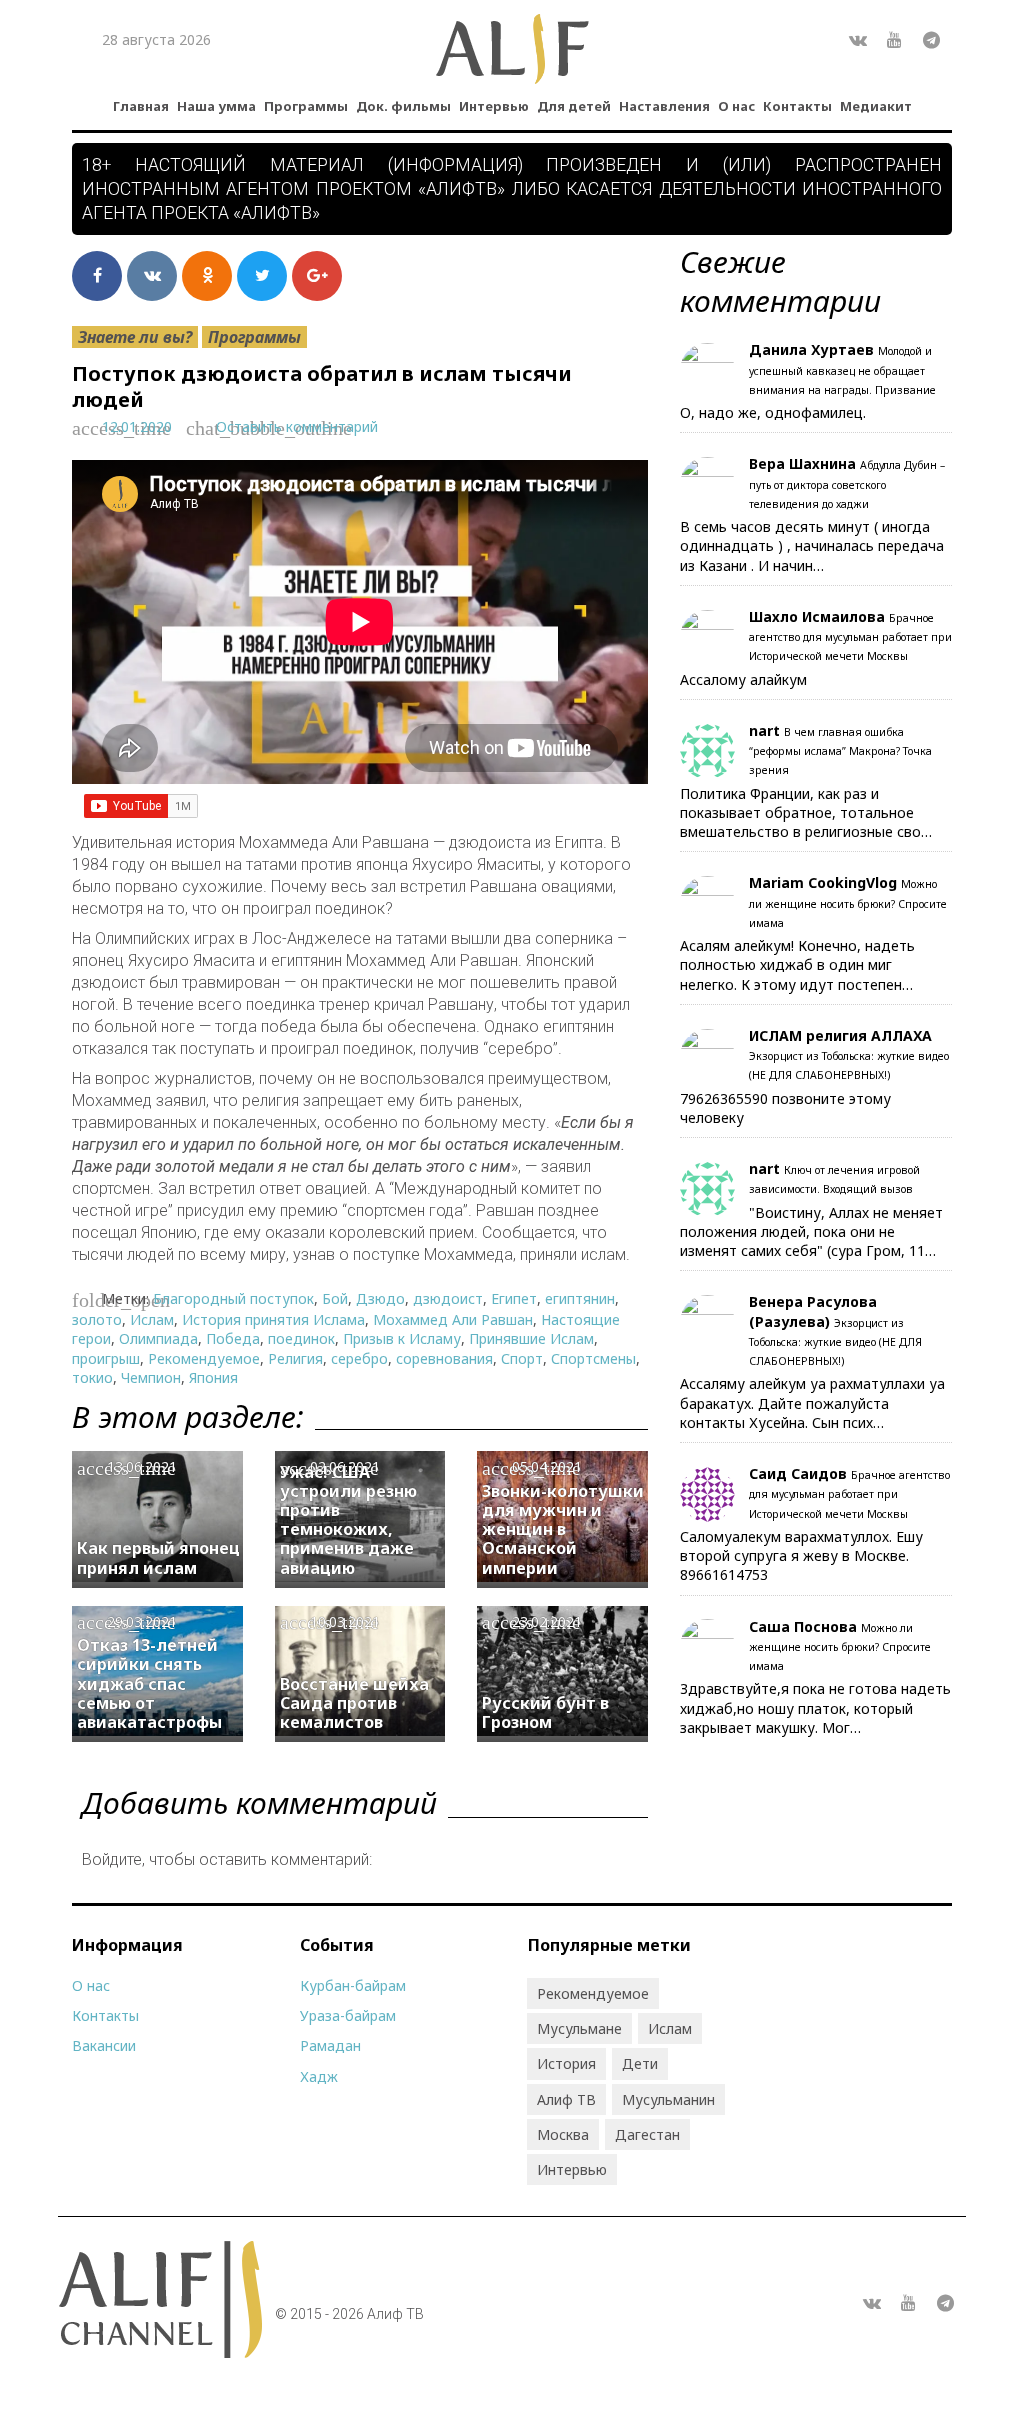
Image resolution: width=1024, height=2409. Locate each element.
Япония (213, 1377)
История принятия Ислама (273, 1319)
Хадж (319, 2076)
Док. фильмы (403, 106)
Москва (563, 2134)
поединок (301, 1338)
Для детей (574, 106)
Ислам (152, 1319)
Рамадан (330, 2045)
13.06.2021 (142, 1466)
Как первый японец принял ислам (158, 1557)
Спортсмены (593, 1358)
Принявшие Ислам (531, 1338)
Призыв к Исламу (402, 1338)
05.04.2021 (547, 1466)
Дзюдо (380, 1298)
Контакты (797, 106)
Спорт (522, 1358)
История (566, 2063)
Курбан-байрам (353, 1985)
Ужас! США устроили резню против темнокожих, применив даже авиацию (348, 1520)
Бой (335, 1298)
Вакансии (104, 2045)
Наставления (664, 106)
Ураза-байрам (348, 2015)
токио (92, 1377)
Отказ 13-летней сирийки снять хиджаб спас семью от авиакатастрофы (149, 1683)
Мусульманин (668, 2099)
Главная (141, 106)
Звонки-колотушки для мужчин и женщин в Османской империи (563, 1529)
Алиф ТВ (566, 2099)
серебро (359, 1358)
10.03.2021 (345, 1621)
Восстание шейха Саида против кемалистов (354, 1703)
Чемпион (151, 1377)
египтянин (580, 1298)
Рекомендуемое (204, 1358)
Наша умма (216, 106)
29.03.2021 (142, 1621)
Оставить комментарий (297, 426)
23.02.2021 (547, 1621)
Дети (640, 2063)
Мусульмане (579, 2028)
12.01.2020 (137, 426)
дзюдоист (448, 1298)
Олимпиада (158, 1338)
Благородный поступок (233, 1298)
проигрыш (106, 1358)
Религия (295, 1358)
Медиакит (876, 106)
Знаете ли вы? (135, 337)
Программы (306, 106)
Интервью (494, 106)
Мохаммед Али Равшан (453, 1319)
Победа (233, 1338)
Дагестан (647, 2134)
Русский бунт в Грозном (545, 1712)
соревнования (444, 1358)
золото (97, 1319)
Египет (514, 1298)
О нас (736, 106)
